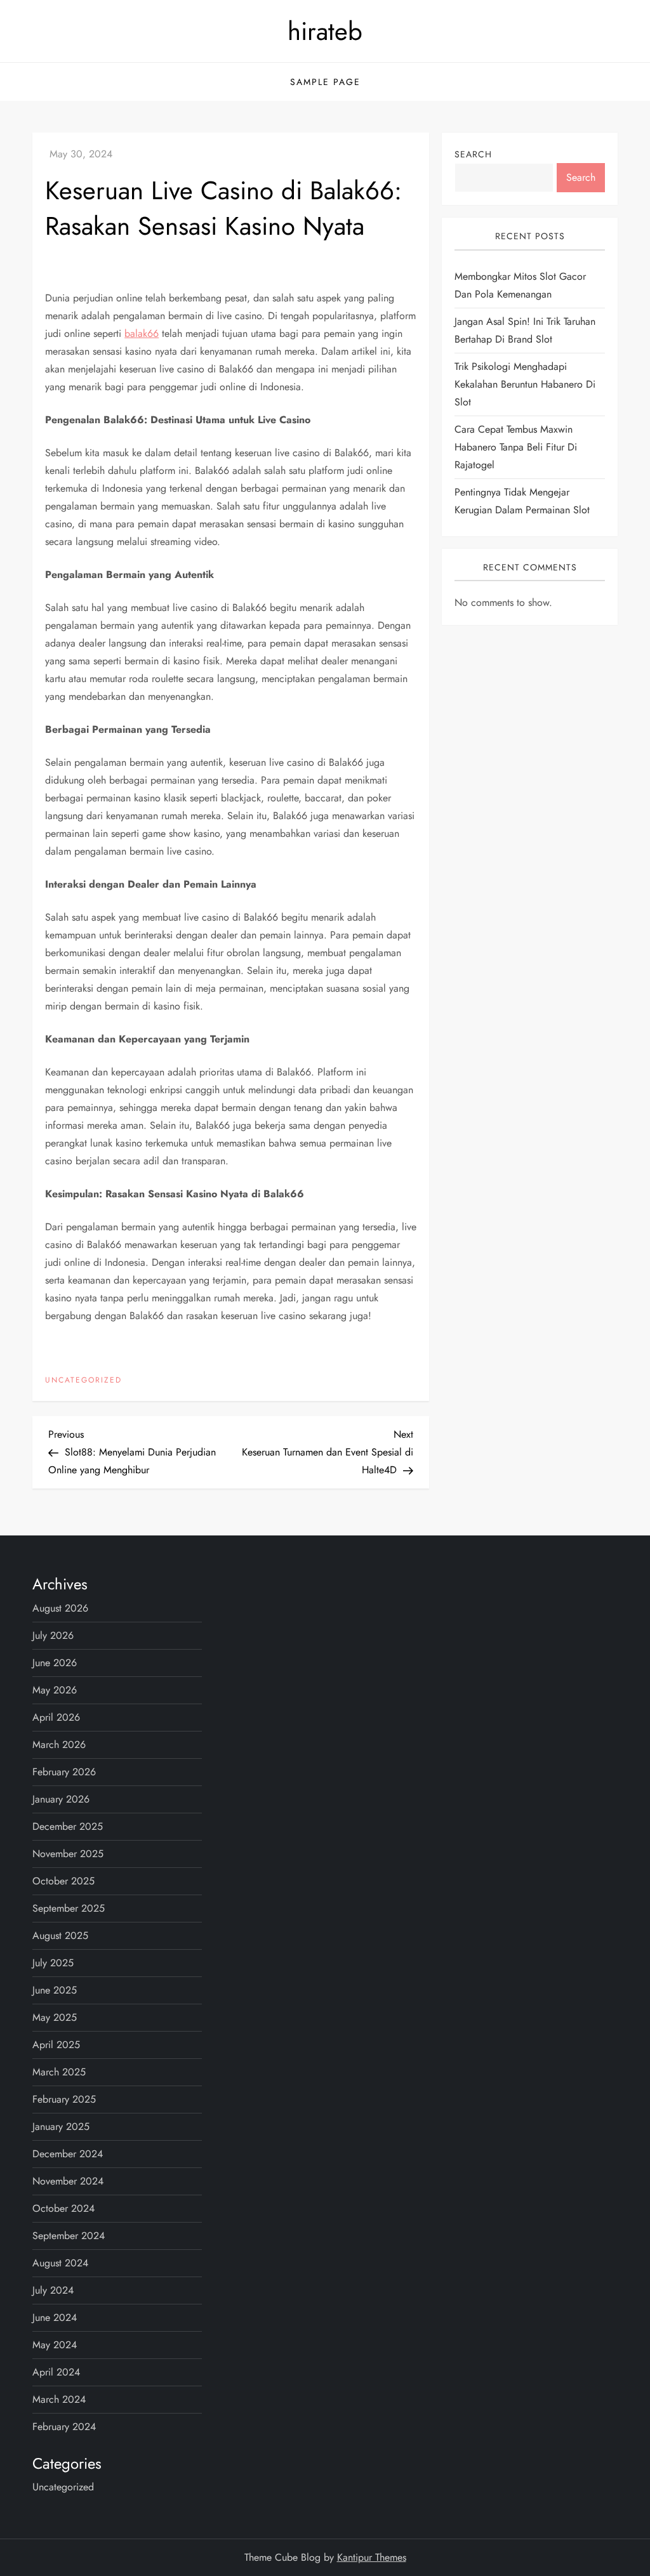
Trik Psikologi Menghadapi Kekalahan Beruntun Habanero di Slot (525, 384)
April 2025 (56, 2045)
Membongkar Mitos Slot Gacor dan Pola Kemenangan (520, 285)
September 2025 (69, 1908)
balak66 (142, 333)
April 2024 (56, 2372)
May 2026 (55, 1690)
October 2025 (63, 1881)
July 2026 (53, 1635)
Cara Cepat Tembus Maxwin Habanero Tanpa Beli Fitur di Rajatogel (516, 447)
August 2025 (60, 1935)
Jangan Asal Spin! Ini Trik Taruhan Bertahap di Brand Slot (525, 330)
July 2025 (53, 1963)
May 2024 (55, 2345)
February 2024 (64, 2427)
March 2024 (59, 2399)
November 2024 (68, 2181)
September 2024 (69, 2236)
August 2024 (60, 2263)
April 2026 (56, 1717)
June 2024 (55, 2317)
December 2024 (68, 2154)
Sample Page (325, 82)
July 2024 (53, 2290)
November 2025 (68, 1854)
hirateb (325, 31)
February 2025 (64, 2099)
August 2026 (60, 1608)
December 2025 (68, 1826)
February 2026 (64, 1772)
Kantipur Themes (372, 2557)
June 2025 (55, 1990)
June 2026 (55, 1663)
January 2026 (61, 1799)
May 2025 (55, 2017)
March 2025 (59, 2072)
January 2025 (61, 2126)
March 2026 (59, 1745)
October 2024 (63, 2208)
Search (473, 154)
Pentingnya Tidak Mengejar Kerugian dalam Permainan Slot (522, 501)
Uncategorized (83, 1381)
